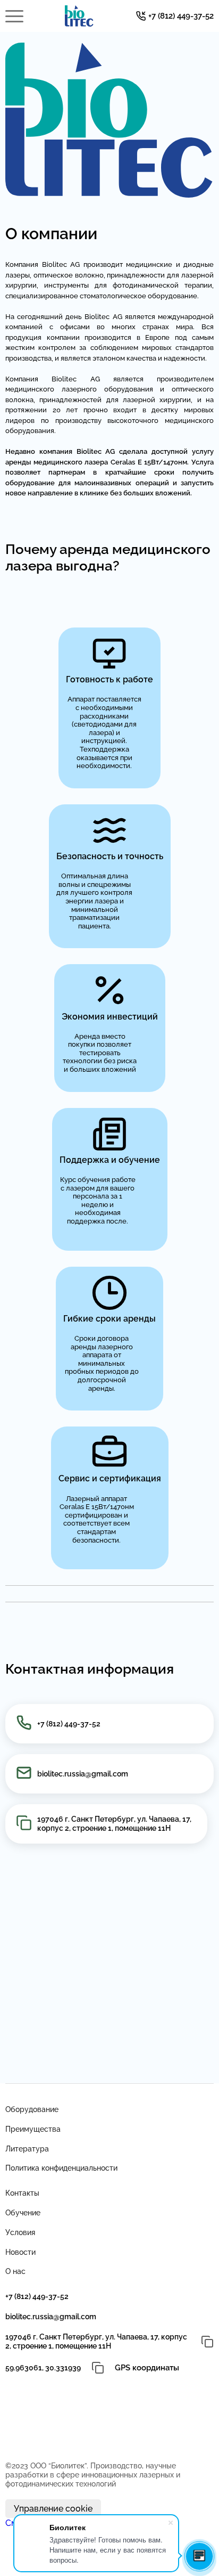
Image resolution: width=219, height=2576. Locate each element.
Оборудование (32, 2109)
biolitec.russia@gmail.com (83, 1774)
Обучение (23, 2213)
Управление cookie (53, 2509)
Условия (20, 2232)
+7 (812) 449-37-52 (181, 16)
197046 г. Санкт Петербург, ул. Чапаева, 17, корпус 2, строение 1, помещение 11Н (96, 2341)
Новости (20, 2252)
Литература (27, 2149)
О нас (15, 2271)
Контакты (22, 2193)
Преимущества (33, 2129)
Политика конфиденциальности (61, 2168)
